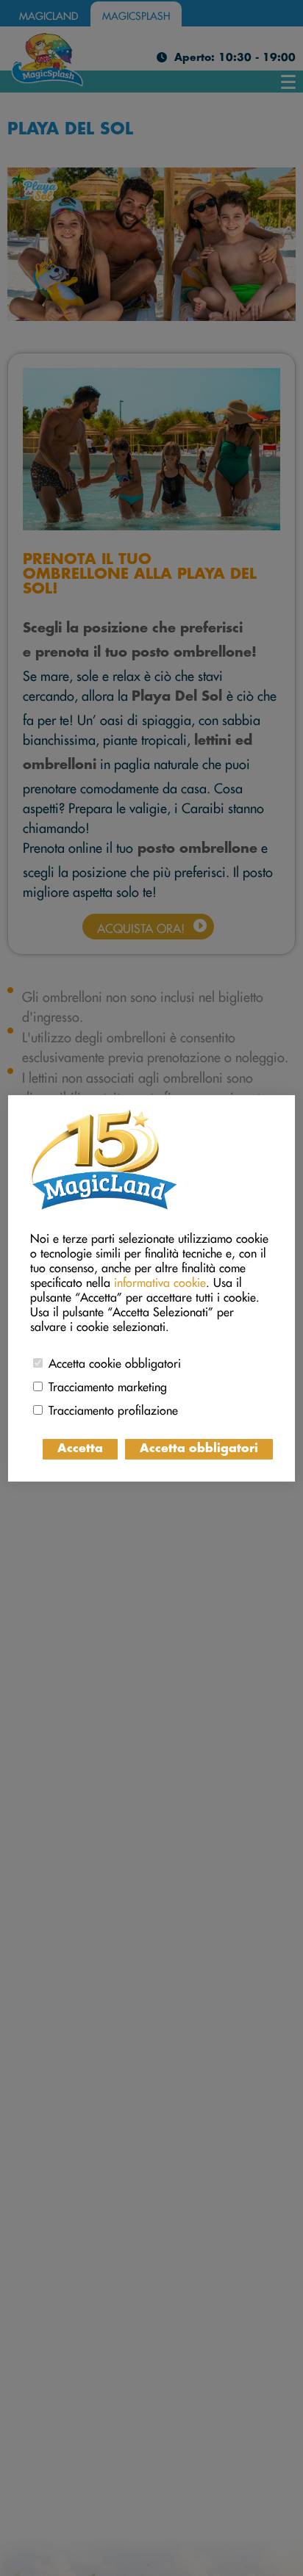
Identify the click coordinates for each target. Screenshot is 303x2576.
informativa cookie (160, 1280)
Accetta (80, 1449)
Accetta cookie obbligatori (115, 1361)
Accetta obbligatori (199, 1449)
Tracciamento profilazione (113, 1408)
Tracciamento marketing (108, 1385)
